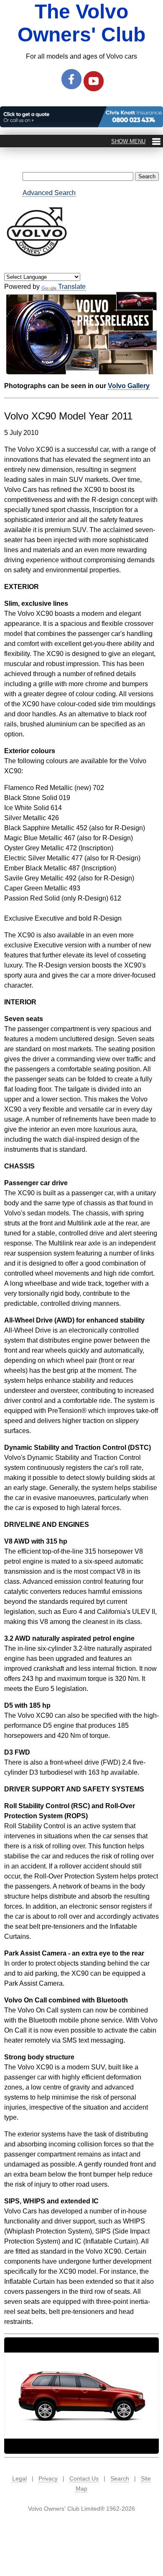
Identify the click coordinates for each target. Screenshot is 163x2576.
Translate (72, 287)
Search (120, 2478)
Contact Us (84, 2478)
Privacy (48, 2478)
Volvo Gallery (129, 386)
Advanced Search (49, 193)
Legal (19, 2478)
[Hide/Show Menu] (136, 141)
